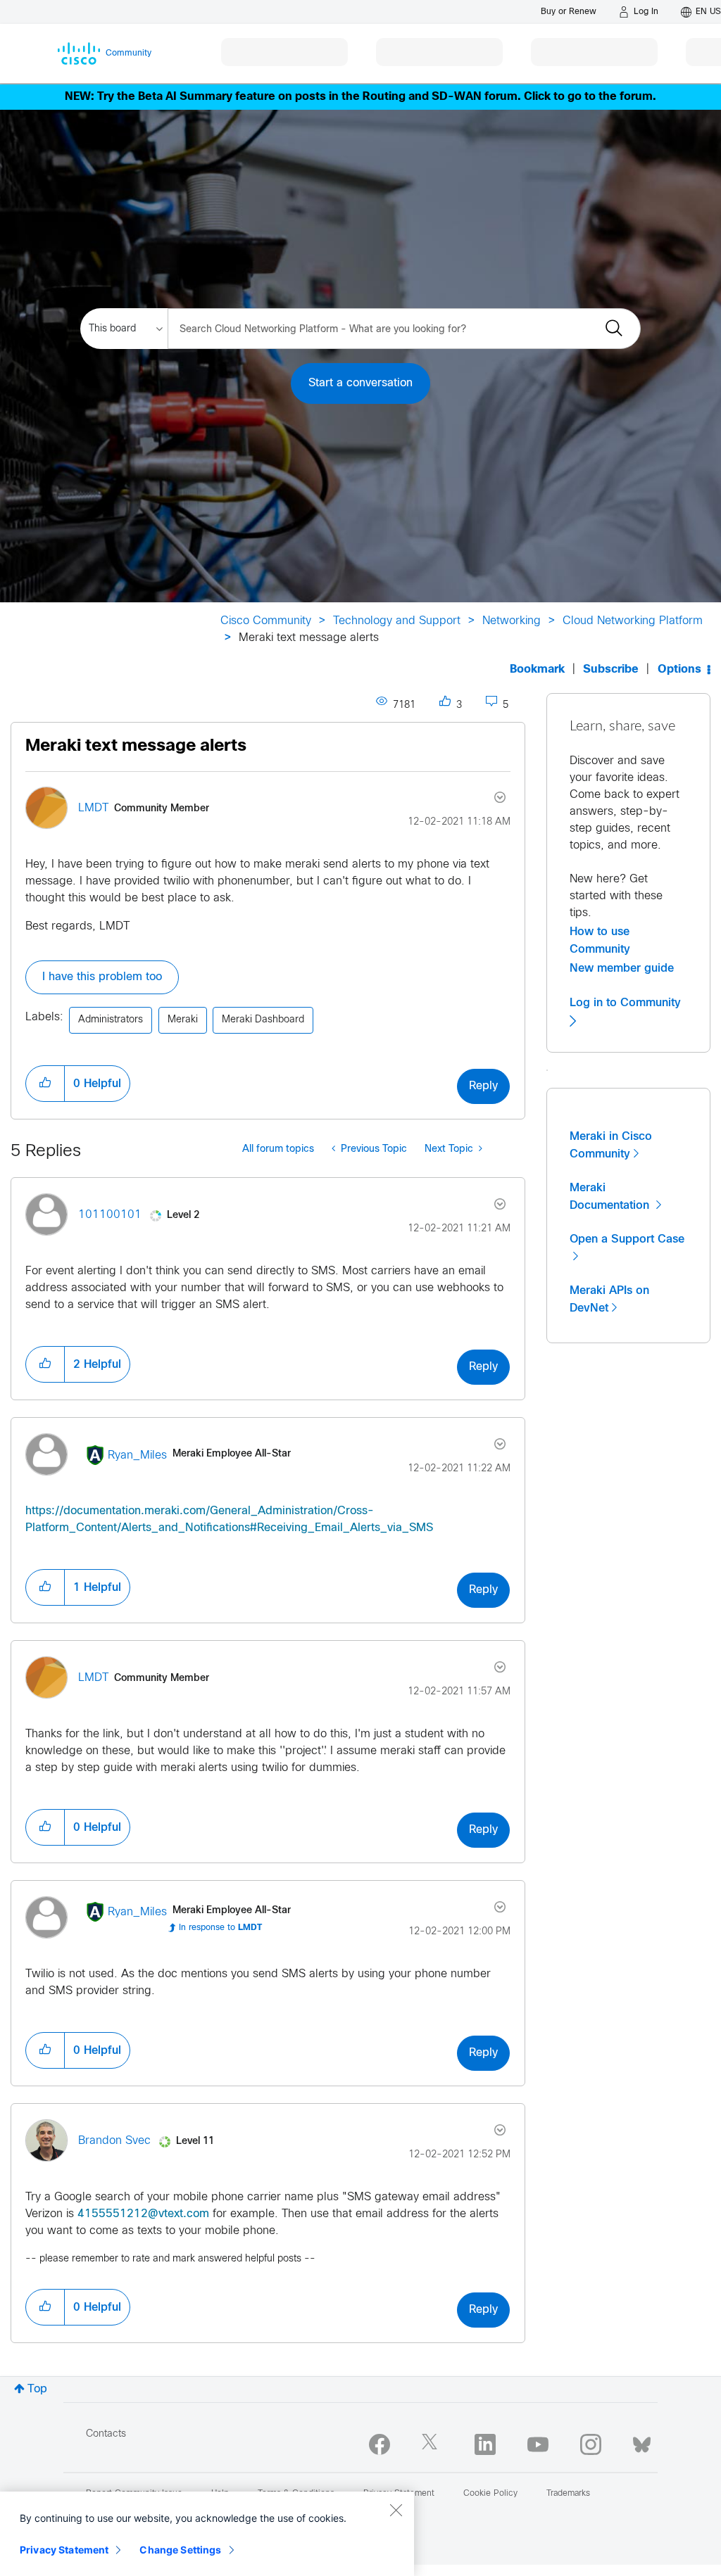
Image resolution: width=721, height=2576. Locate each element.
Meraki (183, 1020)
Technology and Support (397, 621)
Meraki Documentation (611, 1197)
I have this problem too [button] (102, 977)
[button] (45, 1084)
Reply (483, 1086)
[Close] (396, 2510)
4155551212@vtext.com (143, 2214)
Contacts (106, 2434)
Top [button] (37, 2389)
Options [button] (679, 670)
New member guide (622, 968)
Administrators (111, 1020)
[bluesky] (642, 2442)
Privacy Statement (64, 2550)
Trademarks (568, 2494)
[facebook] (380, 2444)
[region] (207, 2534)
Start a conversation (360, 383)
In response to (220, 1928)
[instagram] (591, 2444)
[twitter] (432, 2444)
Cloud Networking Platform (633, 621)
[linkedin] (485, 2444)
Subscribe (611, 670)
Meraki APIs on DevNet (609, 1299)
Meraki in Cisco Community (611, 1145)
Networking (512, 621)
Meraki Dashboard (263, 1020)
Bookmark (537, 670)
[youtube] (538, 2444)
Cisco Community (266, 621)
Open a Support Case (627, 1239)
